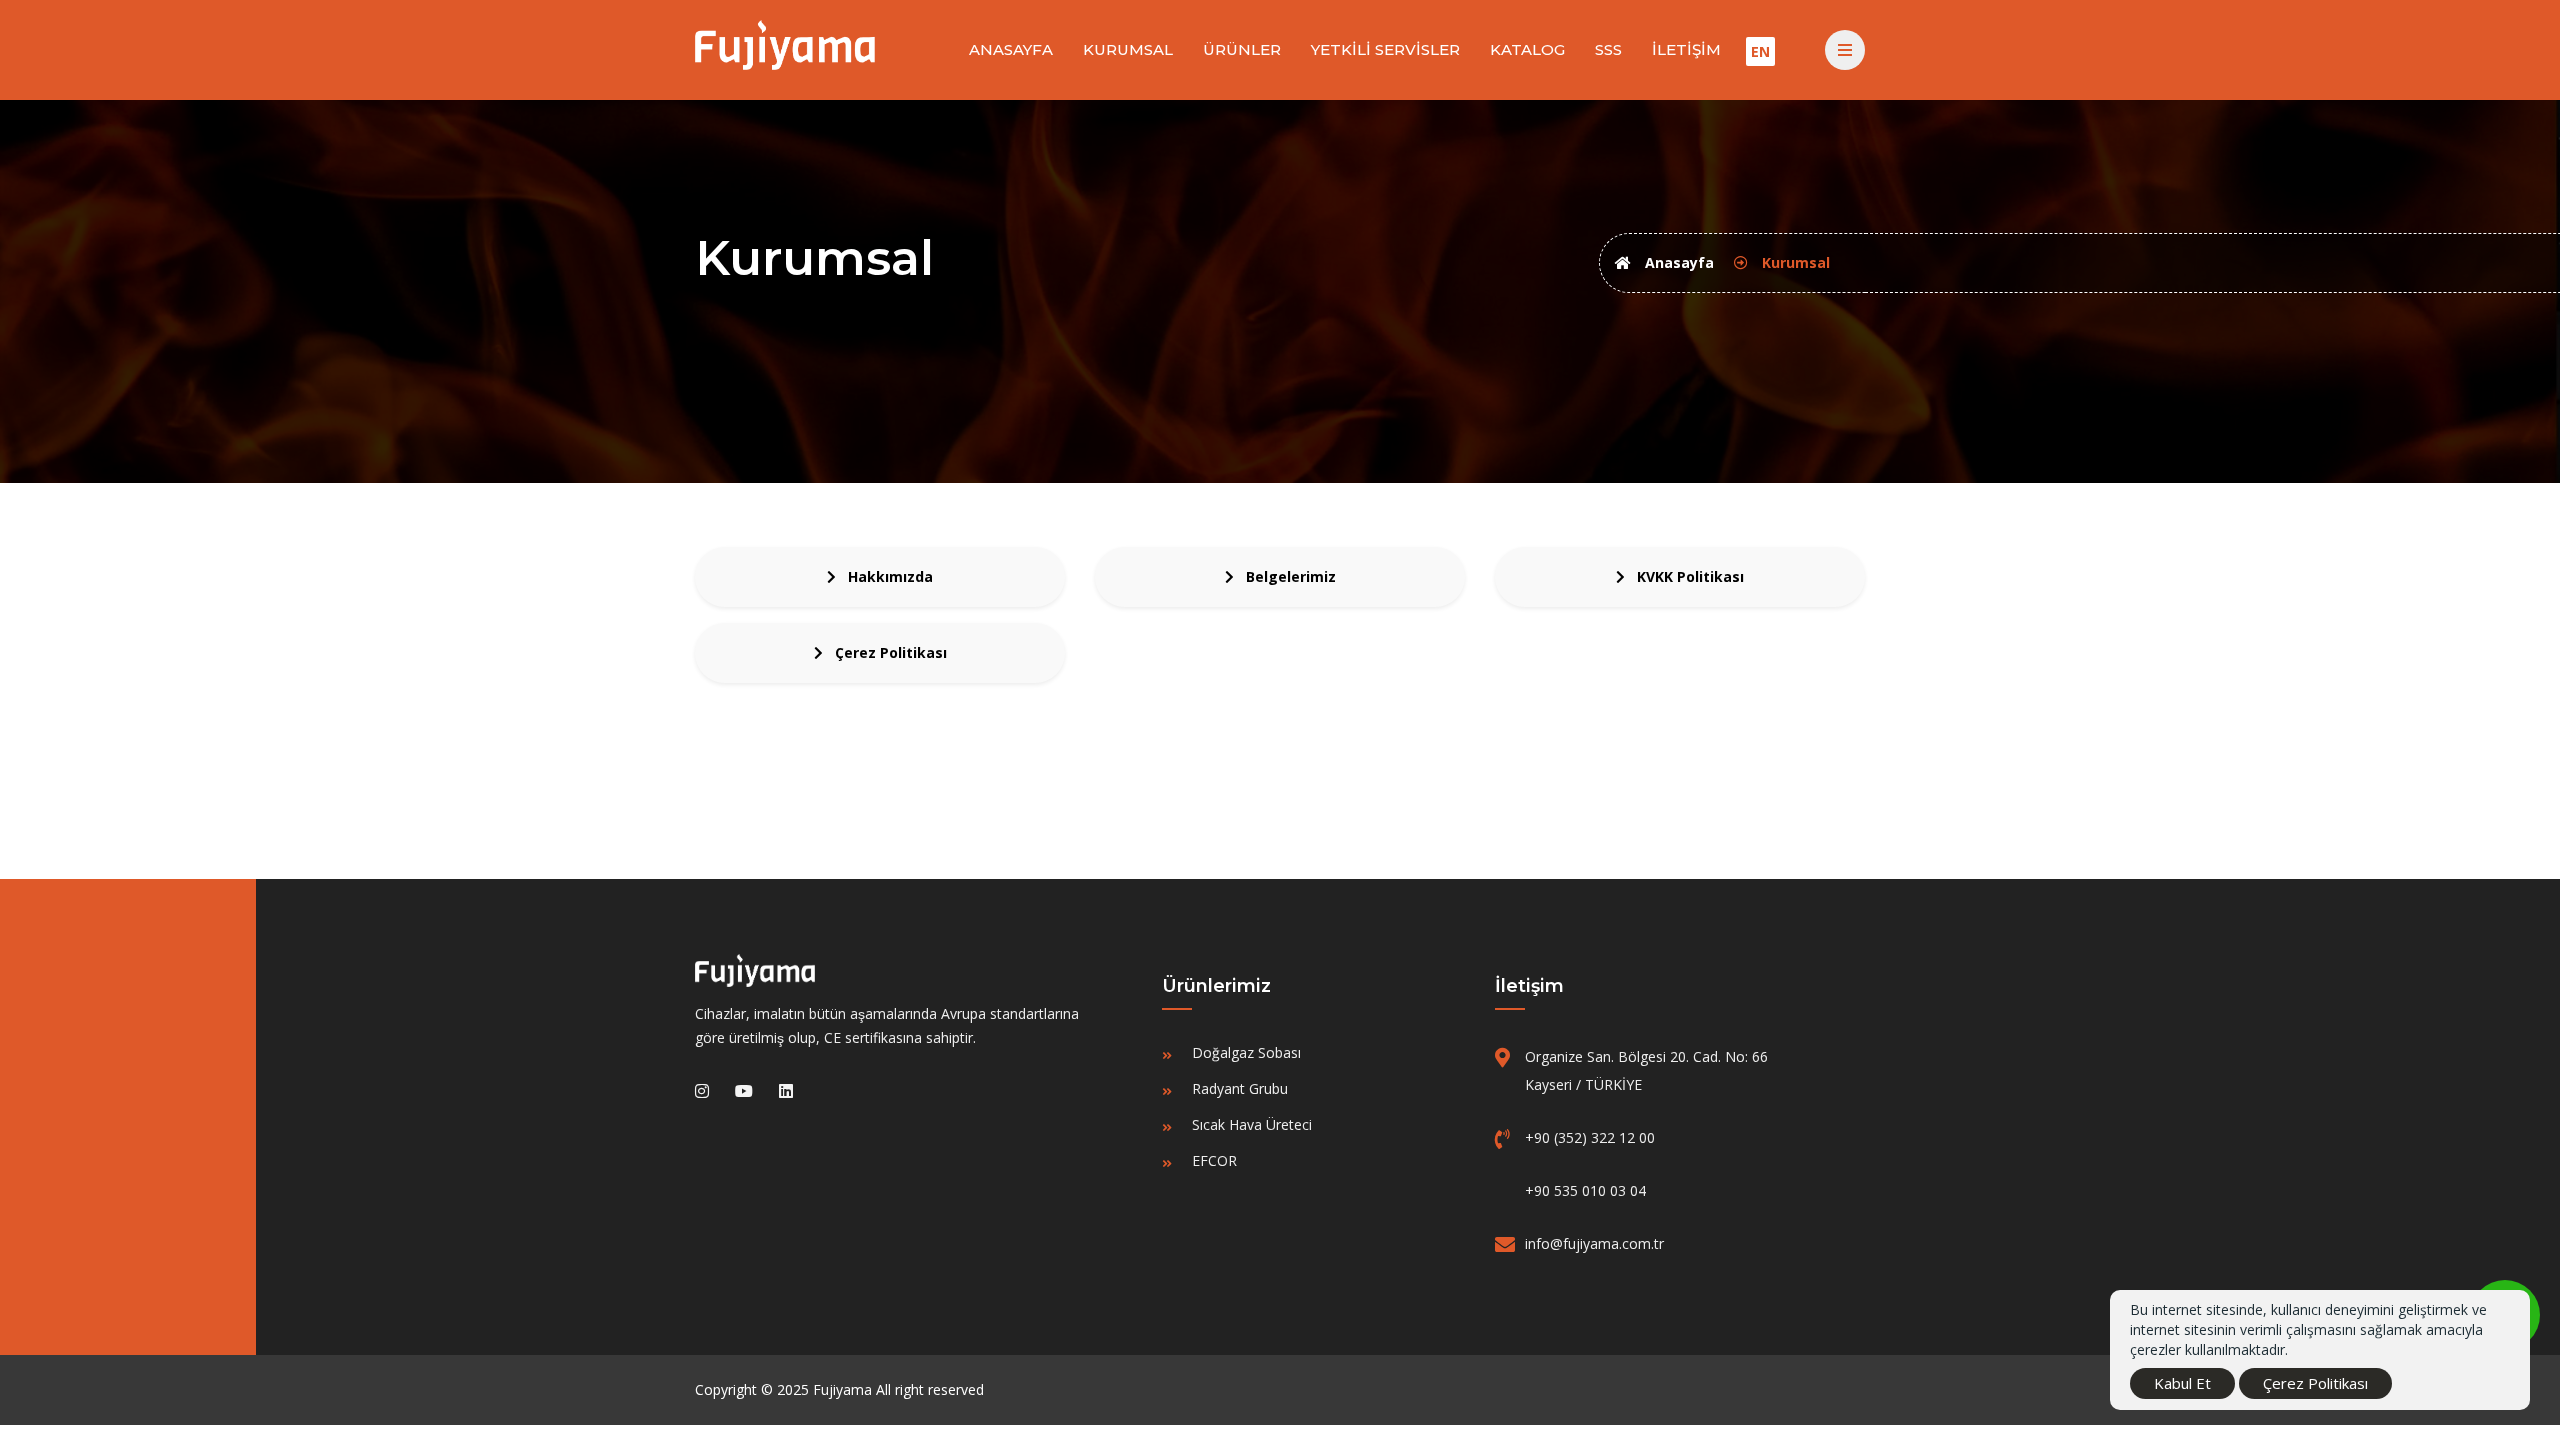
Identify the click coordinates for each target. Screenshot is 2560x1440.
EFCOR (1214, 1160)
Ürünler (1242, 49)
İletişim (1686, 49)
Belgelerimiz (1285, 576)
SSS (1608, 49)
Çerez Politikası (885, 652)
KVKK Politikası (1684, 576)
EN (1760, 51)
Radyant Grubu (1240, 1088)
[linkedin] (786, 1091)
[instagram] (702, 1091)
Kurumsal (1128, 49)
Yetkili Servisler (1385, 49)
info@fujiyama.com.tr (1594, 1243)
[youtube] (744, 1091)
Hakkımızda (884, 576)
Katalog (1527, 49)
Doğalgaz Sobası (1246, 1052)
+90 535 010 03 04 (1585, 1190)
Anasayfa (1011, 49)
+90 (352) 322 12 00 (1590, 1137)
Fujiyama (842, 1389)
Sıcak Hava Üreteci (1252, 1124)
